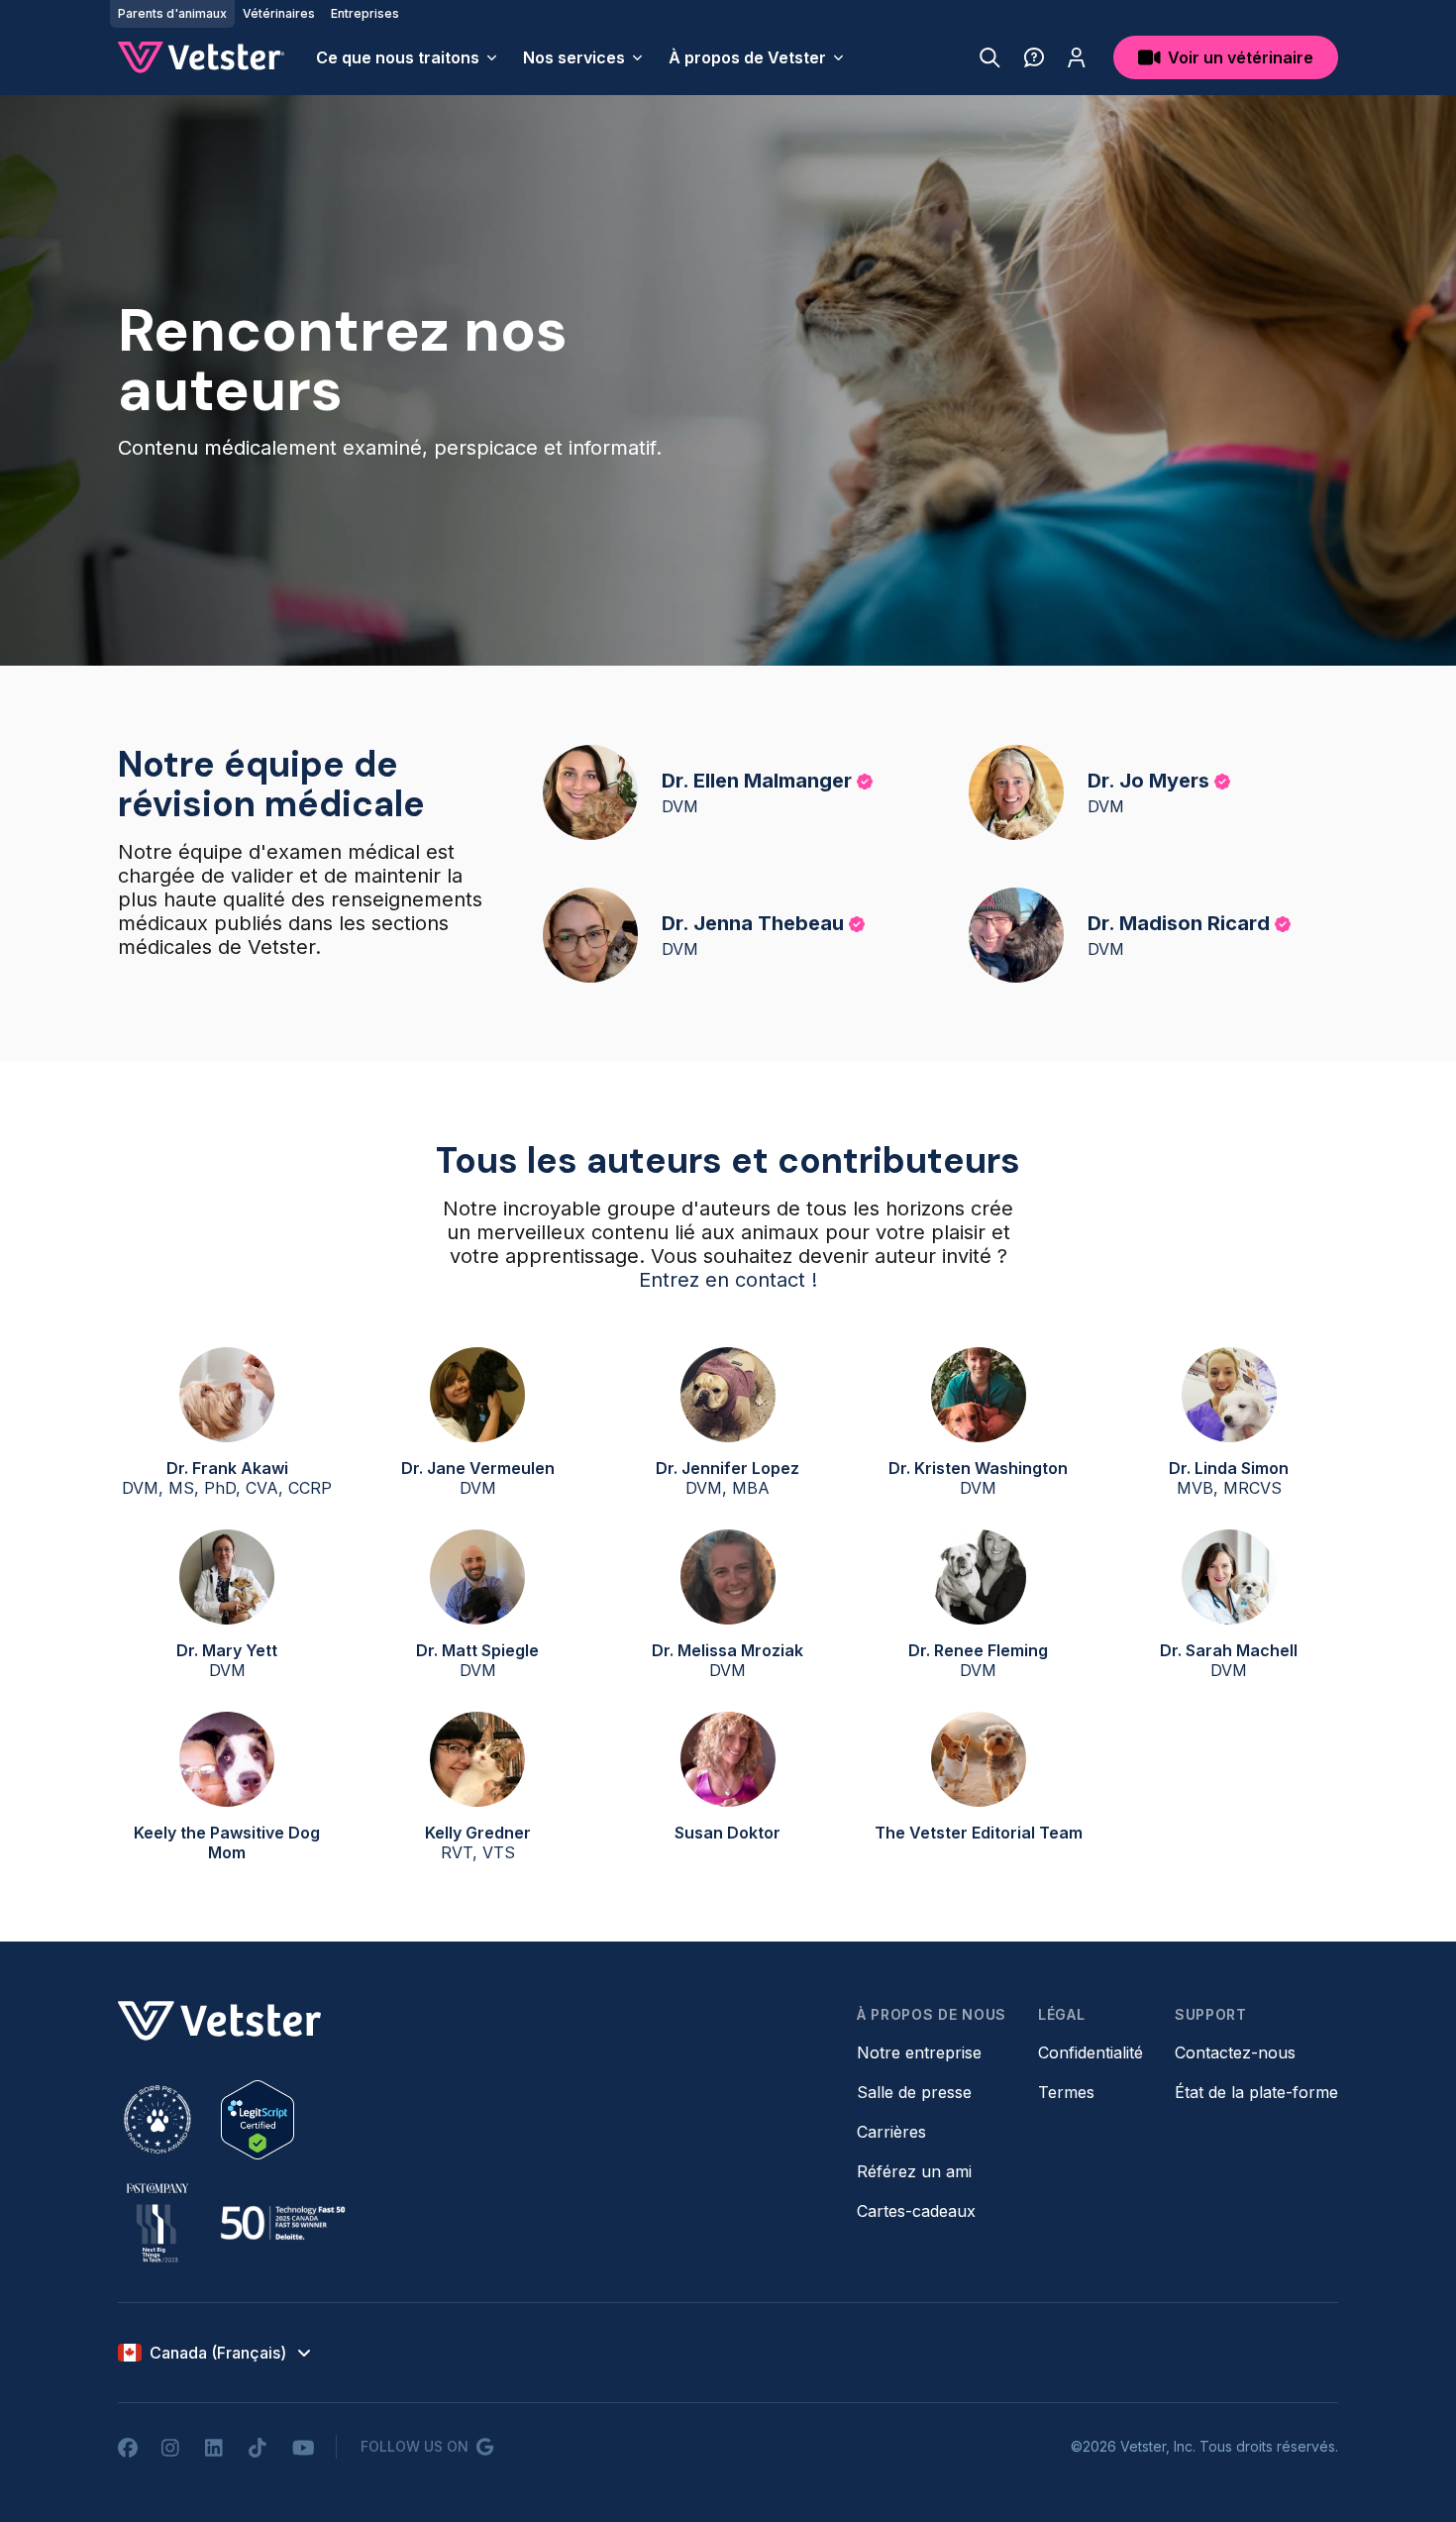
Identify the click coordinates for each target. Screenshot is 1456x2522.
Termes (1066, 2092)
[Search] (990, 57)
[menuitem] (408, 57)
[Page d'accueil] (201, 57)
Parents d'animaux (172, 13)
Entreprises (365, 13)
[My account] (1077, 57)
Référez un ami (914, 2171)
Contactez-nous (1235, 2052)
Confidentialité (1091, 2052)
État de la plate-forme (1256, 2092)
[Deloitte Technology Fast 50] (282, 2223)
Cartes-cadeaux (916, 2211)
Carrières (891, 2132)
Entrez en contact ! (728, 1280)
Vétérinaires (279, 13)
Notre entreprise (919, 2052)
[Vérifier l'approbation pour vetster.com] (258, 2120)
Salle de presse (914, 2092)
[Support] (1034, 57)
